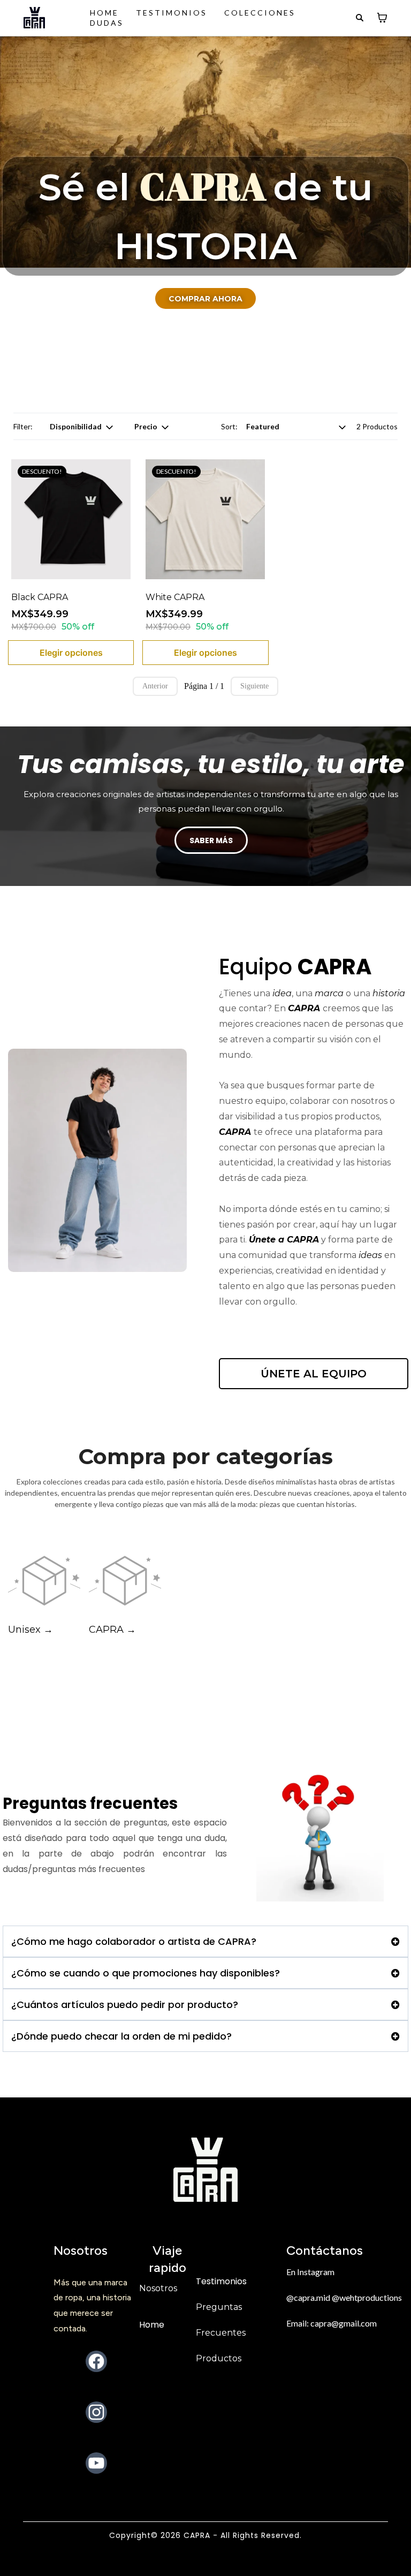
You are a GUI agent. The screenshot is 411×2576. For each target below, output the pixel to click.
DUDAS (107, 23)
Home (152, 2325)
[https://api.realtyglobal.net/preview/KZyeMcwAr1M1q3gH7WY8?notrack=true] (34, 18)
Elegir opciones (71, 653)
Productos (219, 2358)
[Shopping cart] (382, 18)
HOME (104, 13)
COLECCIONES (260, 13)
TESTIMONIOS (172, 13)
